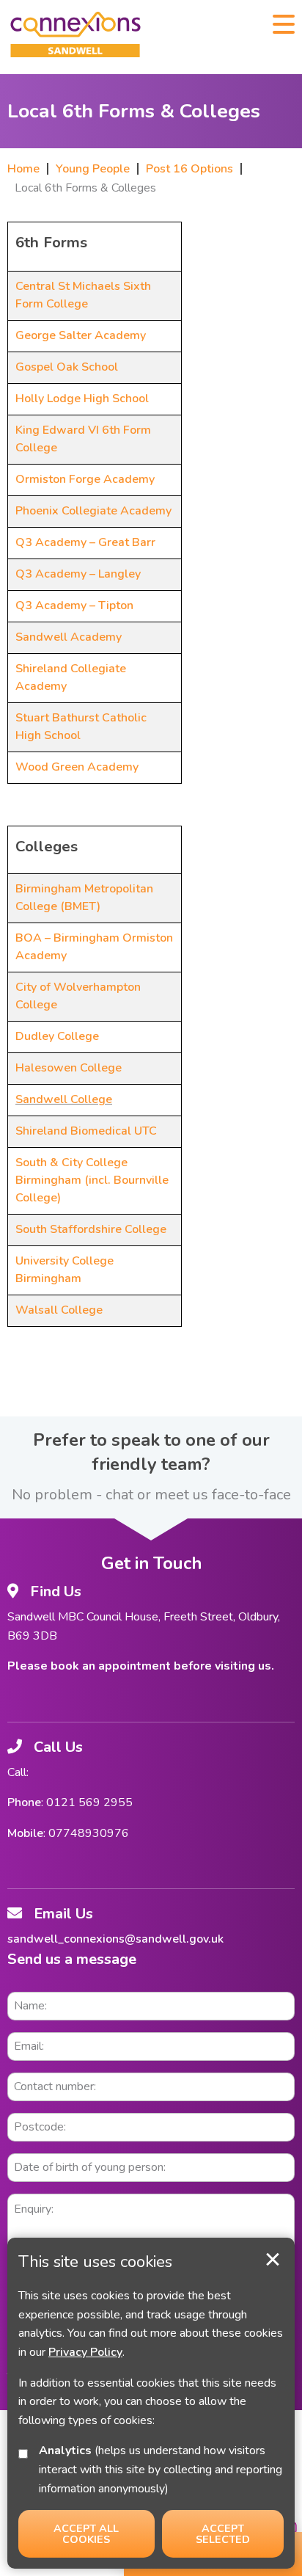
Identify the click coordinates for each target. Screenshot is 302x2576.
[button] (284, 23)
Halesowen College (69, 1068)
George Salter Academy (81, 335)
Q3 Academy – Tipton (74, 605)
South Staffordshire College (91, 1229)
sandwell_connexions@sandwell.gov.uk (115, 1939)
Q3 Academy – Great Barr (85, 542)
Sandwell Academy (69, 637)
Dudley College (57, 1036)
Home (23, 169)
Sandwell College (64, 1099)
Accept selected (273, 2260)
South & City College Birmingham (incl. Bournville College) (92, 1180)
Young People (93, 169)
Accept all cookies (86, 2533)
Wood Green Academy (77, 767)
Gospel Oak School (67, 367)
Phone (24, 1802)
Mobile (25, 1833)
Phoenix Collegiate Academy (93, 511)
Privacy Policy (85, 2352)
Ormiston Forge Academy (85, 479)
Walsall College (59, 1310)
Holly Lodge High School (82, 399)
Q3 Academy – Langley (78, 574)
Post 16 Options (189, 169)
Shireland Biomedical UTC (86, 1131)
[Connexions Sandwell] (75, 37)
